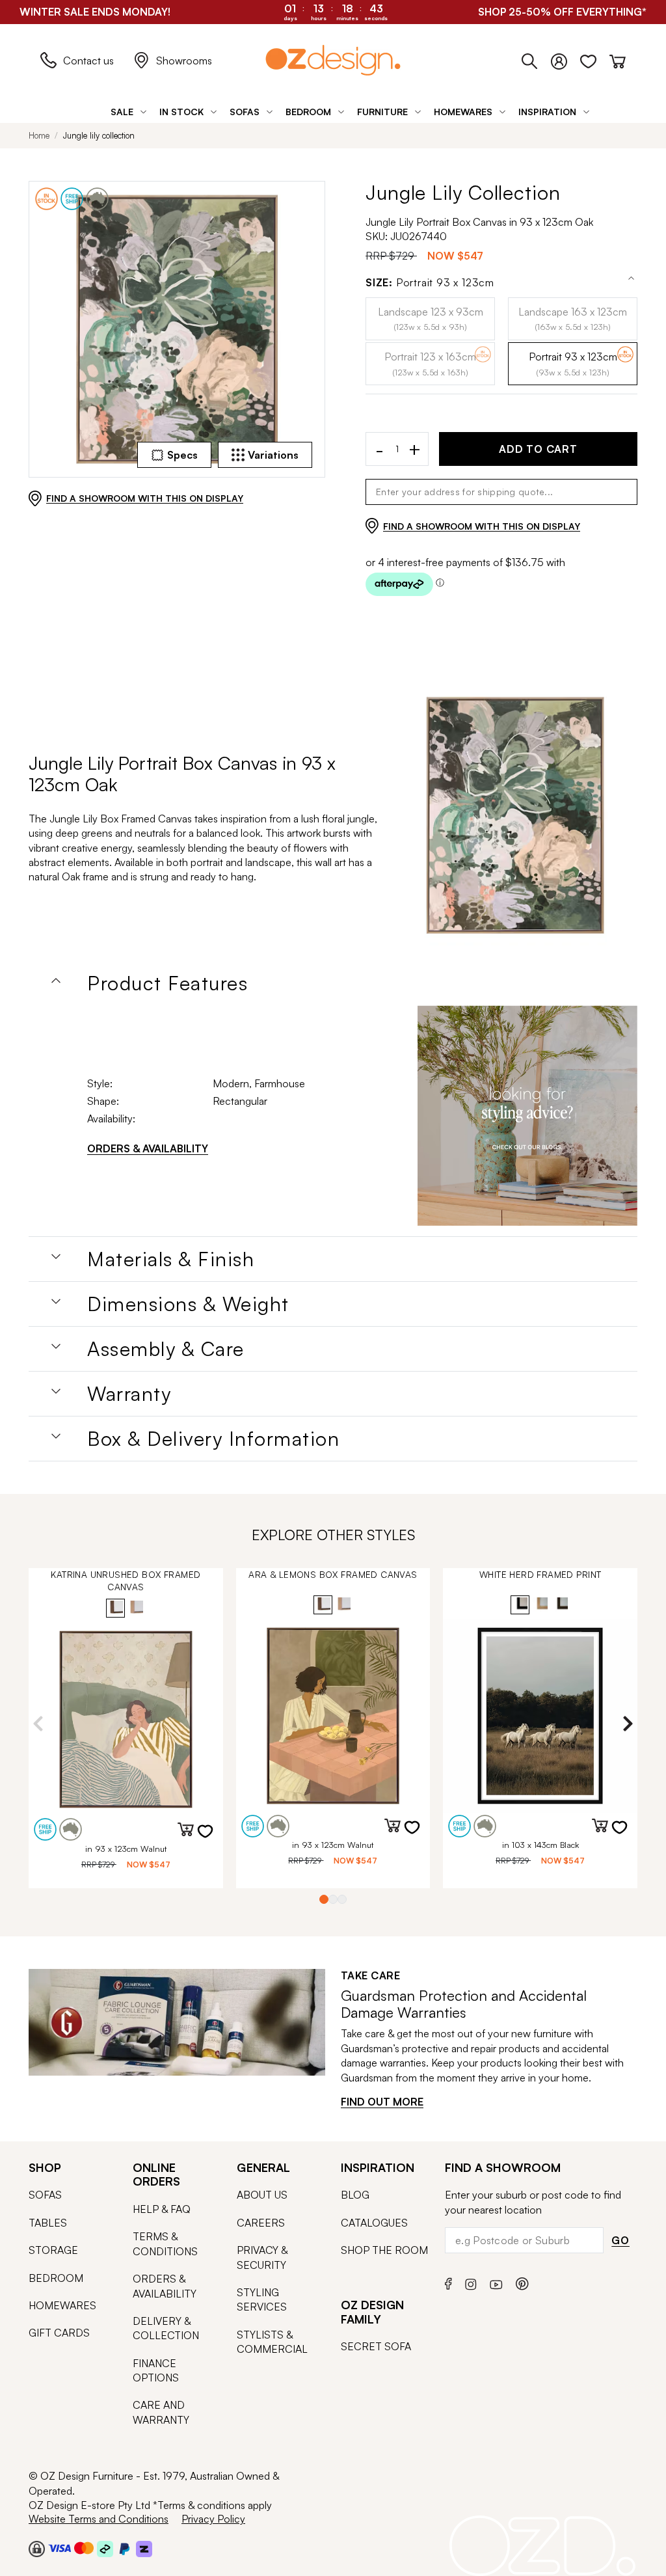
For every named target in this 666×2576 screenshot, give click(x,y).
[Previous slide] (38, 1724)
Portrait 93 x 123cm (430, 283)
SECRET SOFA (376, 2346)
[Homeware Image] (528, 1116)
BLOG (355, 2195)
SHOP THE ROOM (384, 2250)
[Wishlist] (595, 59)
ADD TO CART (538, 449)
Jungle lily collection (99, 135)
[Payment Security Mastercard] (84, 2548)
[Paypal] (125, 2548)
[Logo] (333, 60)
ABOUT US (262, 2195)
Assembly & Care (166, 1349)
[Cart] (618, 59)
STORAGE (53, 2250)
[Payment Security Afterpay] (105, 2548)
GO (620, 2240)
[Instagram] (471, 2283)
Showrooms (184, 61)
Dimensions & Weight (188, 1304)
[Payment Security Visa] (60, 2548)
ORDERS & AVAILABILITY (148, 1148)
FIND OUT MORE (382, 2102)
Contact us (88, 61)
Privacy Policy (213, 2519)
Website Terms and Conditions (99, 2519)
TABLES (48, 2223)
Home (39, 135)
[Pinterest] (522, 2282)
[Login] (566, 59)
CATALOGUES (374, 2223)
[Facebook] (448, 2282)
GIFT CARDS (59, 2333)
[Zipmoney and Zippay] (144, 2548)
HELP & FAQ (162, 2209)
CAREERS (261, 2223)
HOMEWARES (62, 2305)
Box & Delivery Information (213, 1439)
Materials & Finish (171, 1259)
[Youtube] (496, 2282)
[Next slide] (628, 1724)
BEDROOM (56, 2278)
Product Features (167, 983)
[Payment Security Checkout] (37, 2548)
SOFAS (45, 2195)
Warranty (129, 1394)
